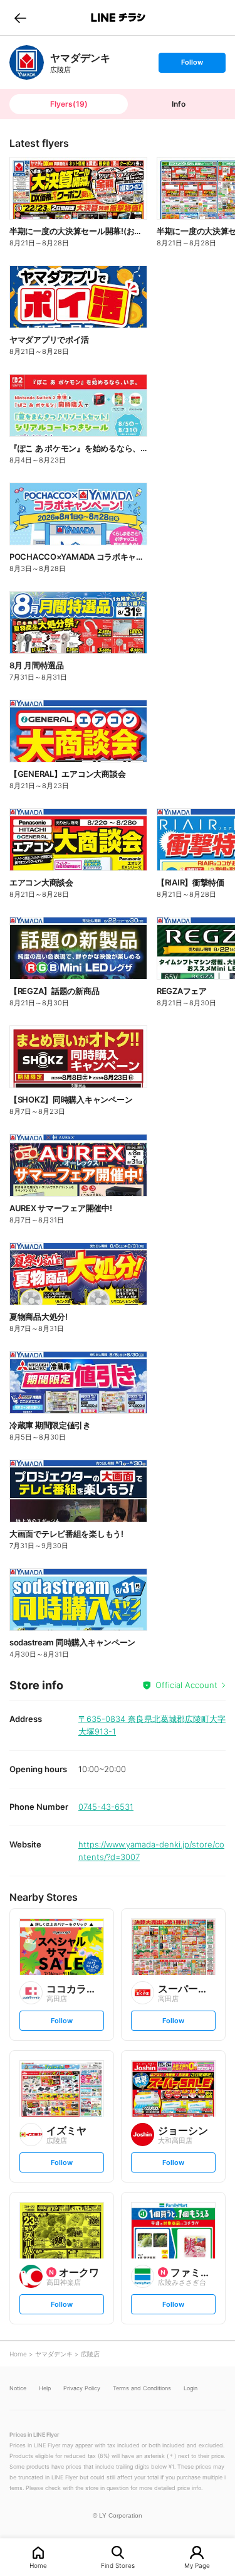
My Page (197, 2565)
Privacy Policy (82, 2388)
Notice (18, 2388)
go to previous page (20, 18)
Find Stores (118, 2565)
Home (38, 2565)
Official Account (186, 1685)
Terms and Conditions (142, 2388)
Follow (192, 65)
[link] (27, 62)
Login (191, 2388)
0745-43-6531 (106, 1807)
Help (45, 2388)
